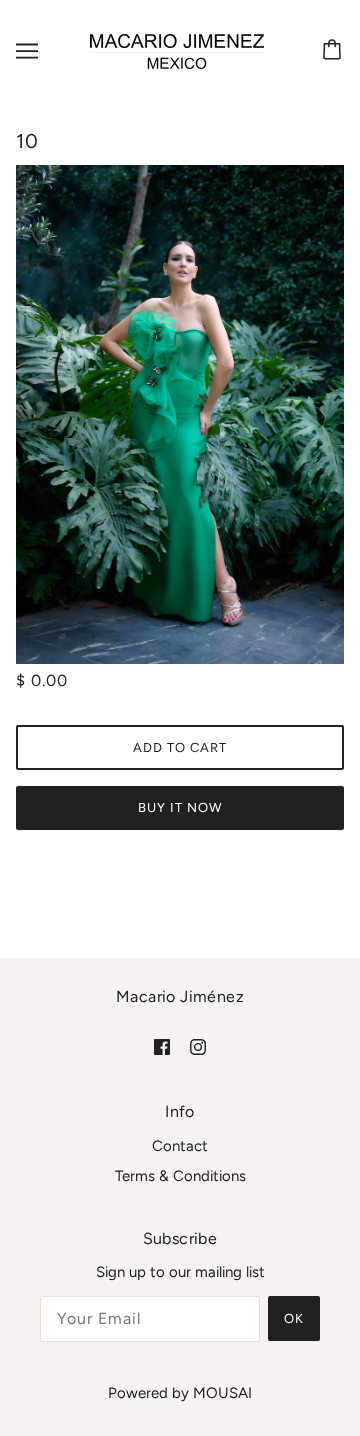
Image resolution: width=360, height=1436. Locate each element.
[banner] (177, 50)
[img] (162, 1046)
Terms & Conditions (180, 1176)
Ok (294, 1318)
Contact (180, 1146)
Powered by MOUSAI (180, 1393)
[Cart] (335, 51)
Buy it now (180, 807)
